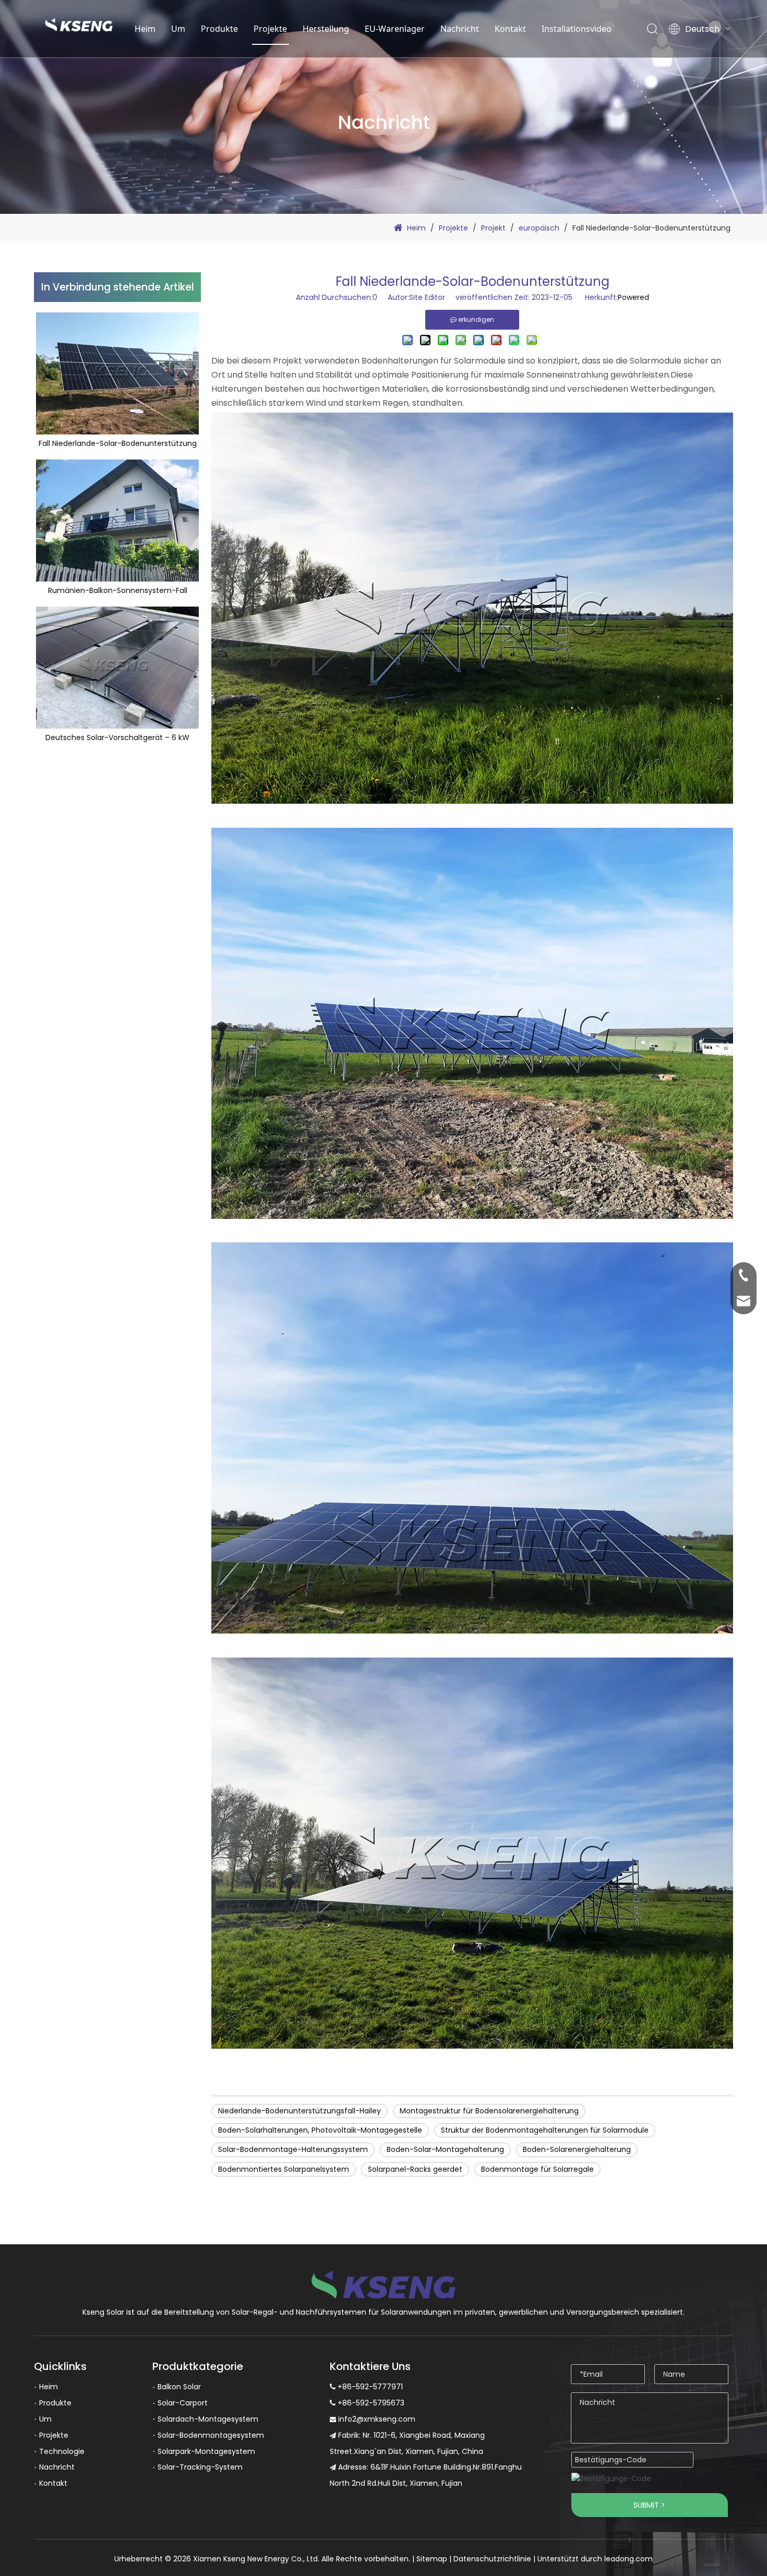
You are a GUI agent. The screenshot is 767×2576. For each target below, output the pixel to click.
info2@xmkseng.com (377, 2419)
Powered (633, 297)
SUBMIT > (649, 2505)
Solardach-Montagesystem (208, 2419)
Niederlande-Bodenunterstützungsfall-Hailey (299, 2111)
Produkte (219, 29)
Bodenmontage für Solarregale (537, 2169)
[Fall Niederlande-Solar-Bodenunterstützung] (117, 373)
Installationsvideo (577, 29)
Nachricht (460, 29)
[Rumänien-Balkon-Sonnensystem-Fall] (117, 521)
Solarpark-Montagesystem (206, 2451)
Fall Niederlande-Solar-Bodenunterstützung (118, 444)
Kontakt (510, 29)
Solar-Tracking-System (200, 2467)
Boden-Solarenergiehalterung (577, 2149)
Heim (145, 29)
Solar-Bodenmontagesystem (211, 2435)
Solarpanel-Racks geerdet (415, 2169)
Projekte (270, 29)
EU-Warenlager (395, 29)
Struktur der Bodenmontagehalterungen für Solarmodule (545, 2130)
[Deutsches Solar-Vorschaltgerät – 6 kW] (117, 668)
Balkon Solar (179, 2387)
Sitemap (432, 2559)
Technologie (62, 2451)
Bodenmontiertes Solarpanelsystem (284, 2169)
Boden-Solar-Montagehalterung (445, 2149)
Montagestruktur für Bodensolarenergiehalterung (489, 2111)
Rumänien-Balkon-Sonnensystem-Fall (118, 591)
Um (178, 29)
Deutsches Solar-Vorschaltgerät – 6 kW (117, 738)
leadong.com (628, 2559)
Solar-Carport (183, 2403)
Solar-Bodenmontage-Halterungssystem (293, 2149)
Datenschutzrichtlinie (492, 2559)
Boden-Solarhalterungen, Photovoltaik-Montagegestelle (320, 2130)
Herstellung (326, 29)
